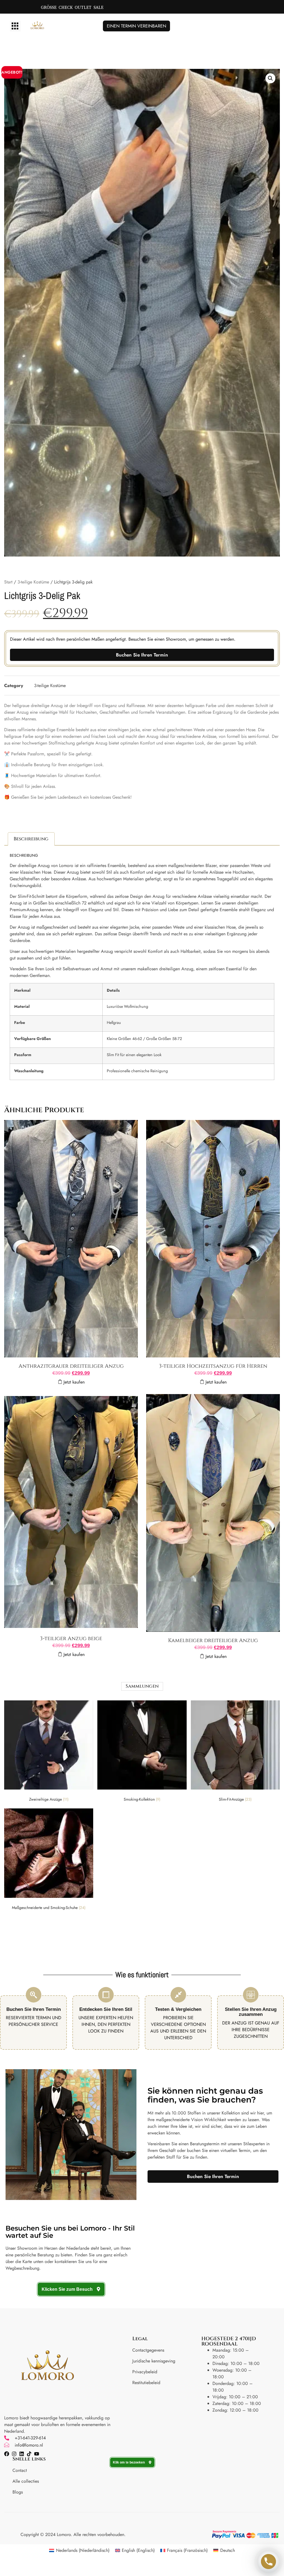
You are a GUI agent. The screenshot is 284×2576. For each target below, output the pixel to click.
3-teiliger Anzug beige (71, 1638)
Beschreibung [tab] (31, 839)
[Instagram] (14, 2454)
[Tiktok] (29, 2454)
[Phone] (268, 2562)
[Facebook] (7, 2454)
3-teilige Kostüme (33, 582)
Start (8, 582)
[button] (15, 26)
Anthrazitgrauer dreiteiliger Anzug (71, 1366)
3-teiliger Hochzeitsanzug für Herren (213, 1366)
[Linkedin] (22, 2454)
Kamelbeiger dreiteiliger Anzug (213, 1640)
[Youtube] (37, 2454)
